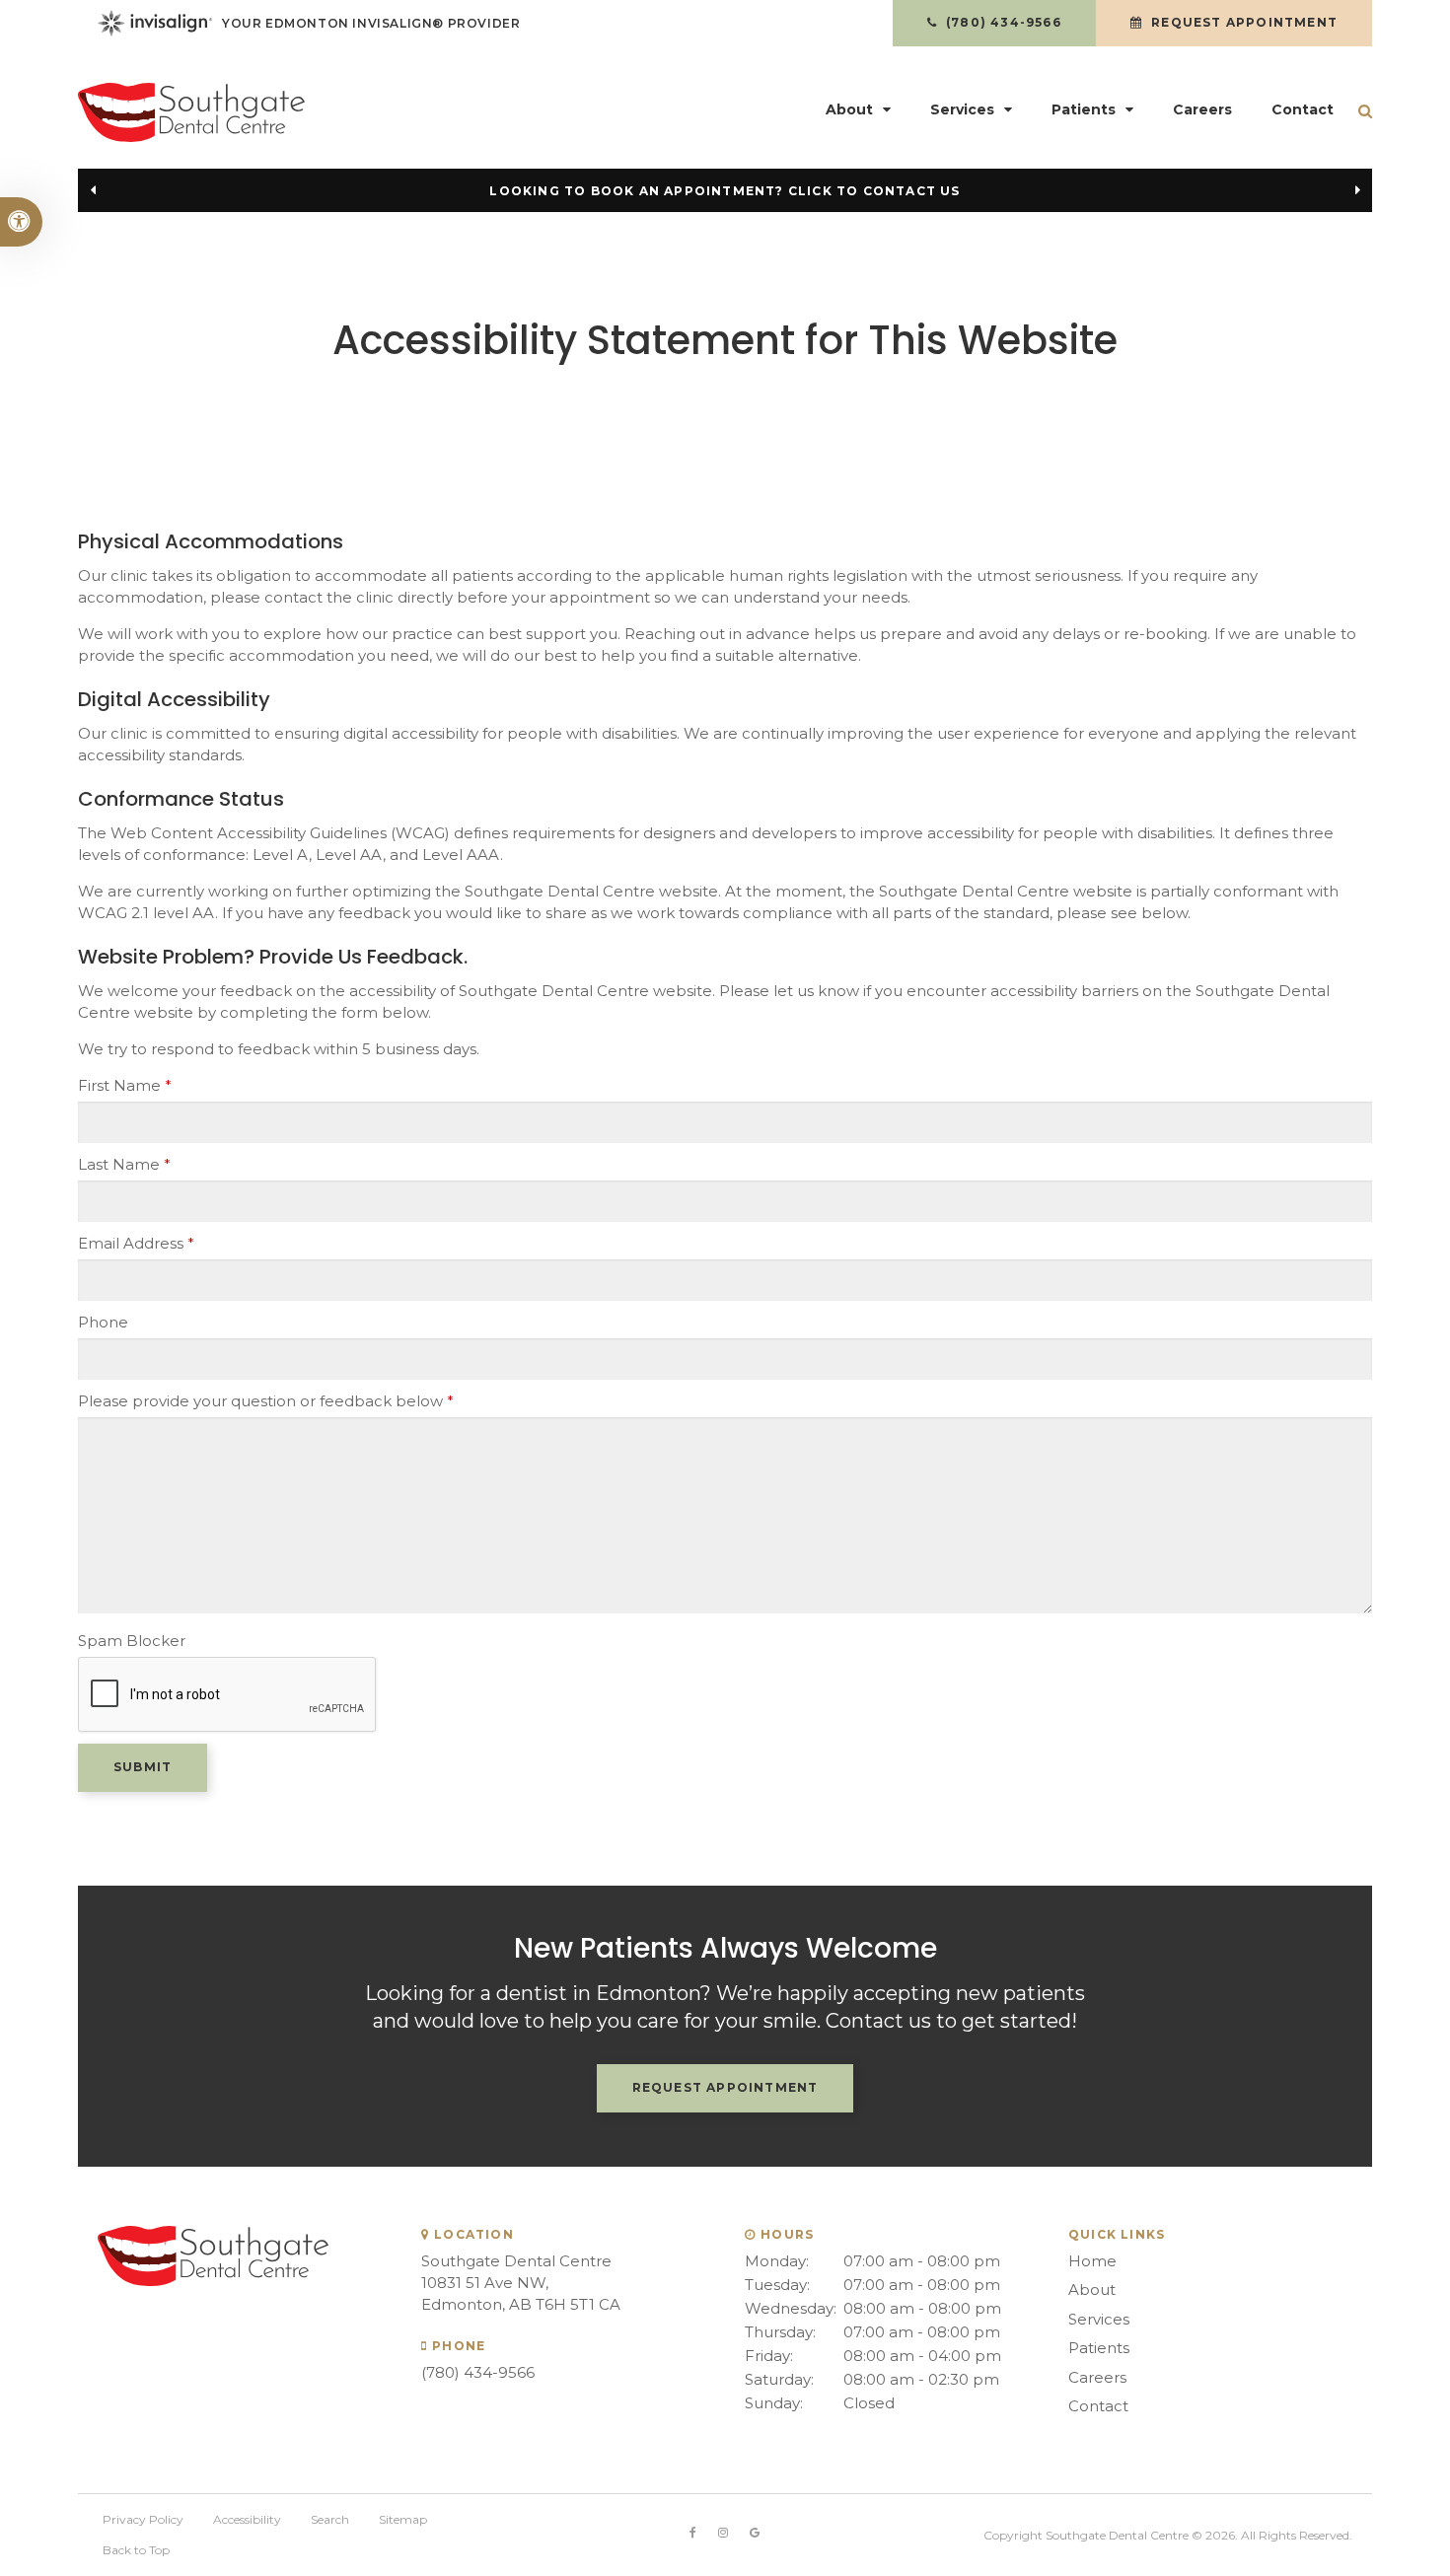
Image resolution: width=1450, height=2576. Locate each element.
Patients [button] (1084, 109)
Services (1099, 2319)
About (1092, 2290)
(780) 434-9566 (478, 2372)
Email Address (136, 1243)
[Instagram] (723, 2533)
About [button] (849, 109)
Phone (103, 1322)
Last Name (124, 1164)
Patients (1099, 2348)
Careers (1202, 109)
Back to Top (136, 2550)
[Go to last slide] (93, 190)
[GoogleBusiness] (755, 2533)
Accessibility (247, 2519)
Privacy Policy (143, 2519)
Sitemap (403, 2519)
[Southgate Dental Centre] (281, 112)
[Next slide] (1357, 190)
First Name (125, 1085)
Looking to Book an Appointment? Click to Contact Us (725, 191)
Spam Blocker (132, 1641)
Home (1092, 2261)
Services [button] (962, 109)
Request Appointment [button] (1242, 22)
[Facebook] (693, 2533)
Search (330, 2519)
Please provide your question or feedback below (266, 1401)
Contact (1303, 109)
